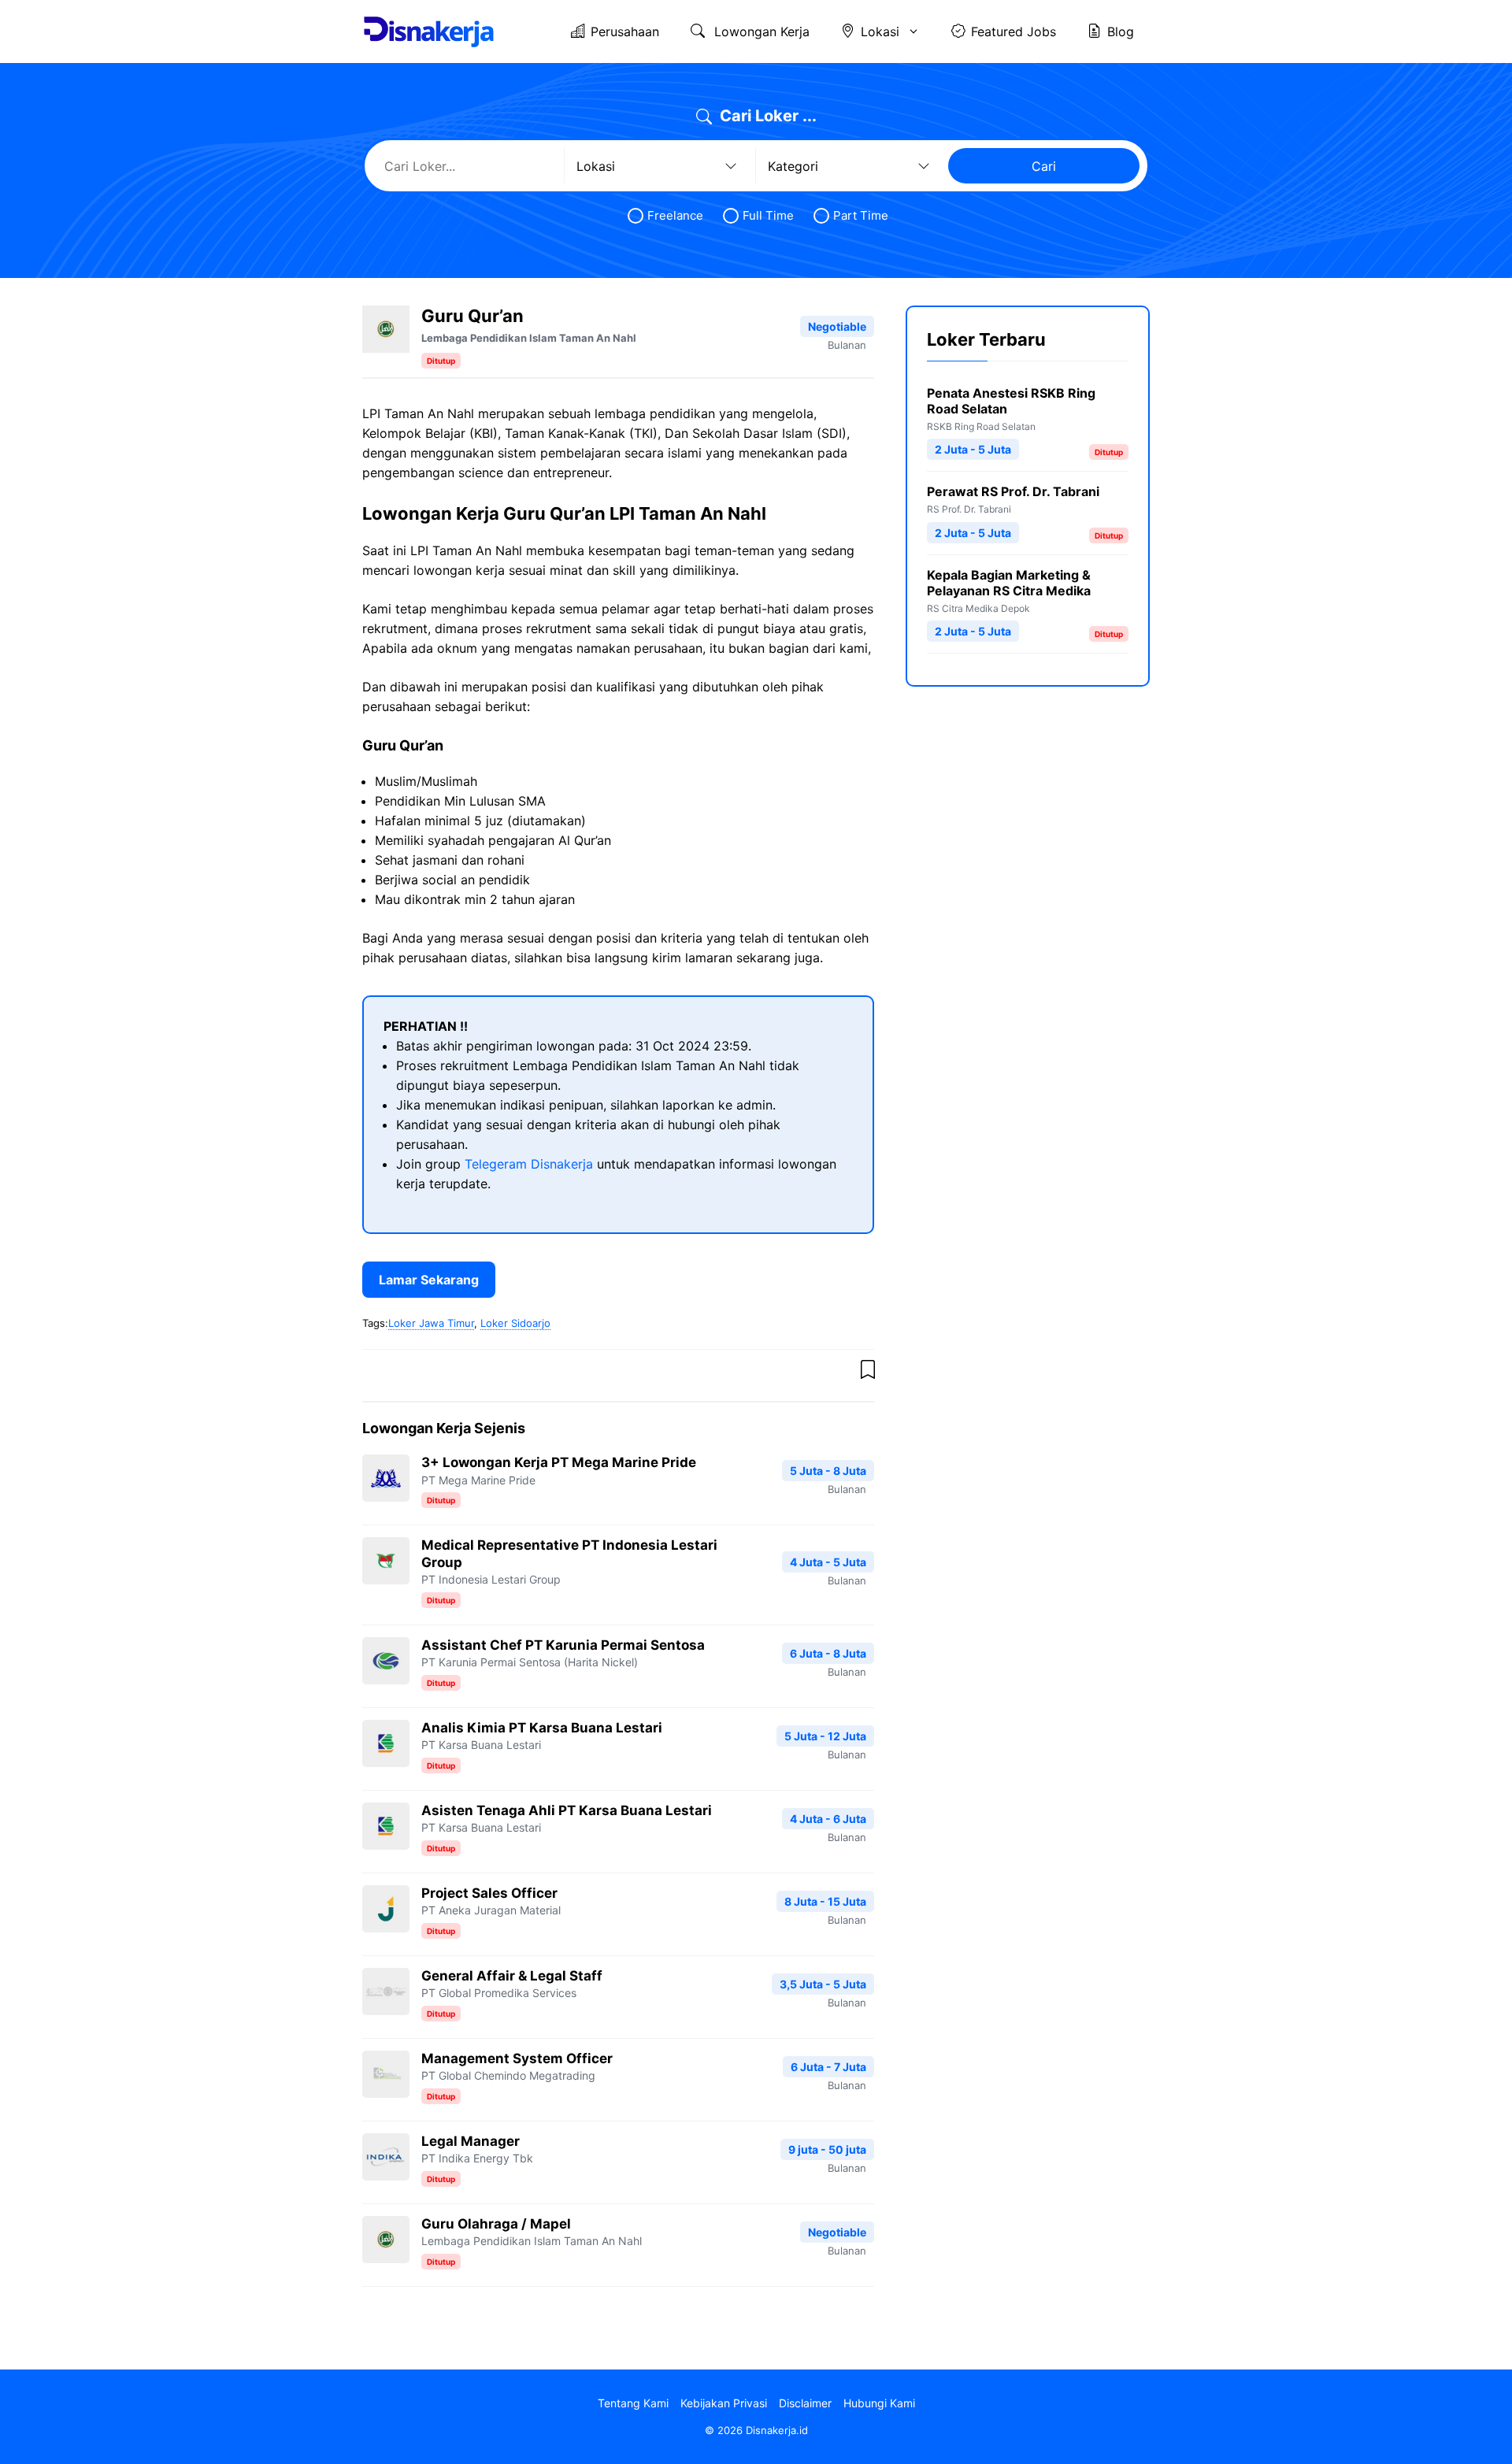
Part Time (861, 215)
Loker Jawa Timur (431, 1323)
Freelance (675, 215)
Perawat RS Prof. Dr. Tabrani (1013, 491)
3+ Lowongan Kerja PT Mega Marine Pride (559, 1462)
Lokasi (880, 31)
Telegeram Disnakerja (529, 1164)
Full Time (768, 215)
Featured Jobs (1014, 31)
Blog (1121, 31)
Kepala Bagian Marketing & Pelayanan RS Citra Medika (1009, 583)
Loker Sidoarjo (515, 1323)
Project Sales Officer (489, 1893)
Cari (1044, 166)
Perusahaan (625, 31)
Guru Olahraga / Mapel (496, 2224)
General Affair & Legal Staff (512, 1976)
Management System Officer (517, 2058)
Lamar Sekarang (429, 1280)
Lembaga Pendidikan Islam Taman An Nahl (529, 338)
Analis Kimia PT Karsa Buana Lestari (542, 1728)
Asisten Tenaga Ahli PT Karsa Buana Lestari (567, 1810)
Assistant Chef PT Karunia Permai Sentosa (563, 1645)
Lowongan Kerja (760, 31)
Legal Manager (471, 2141)
